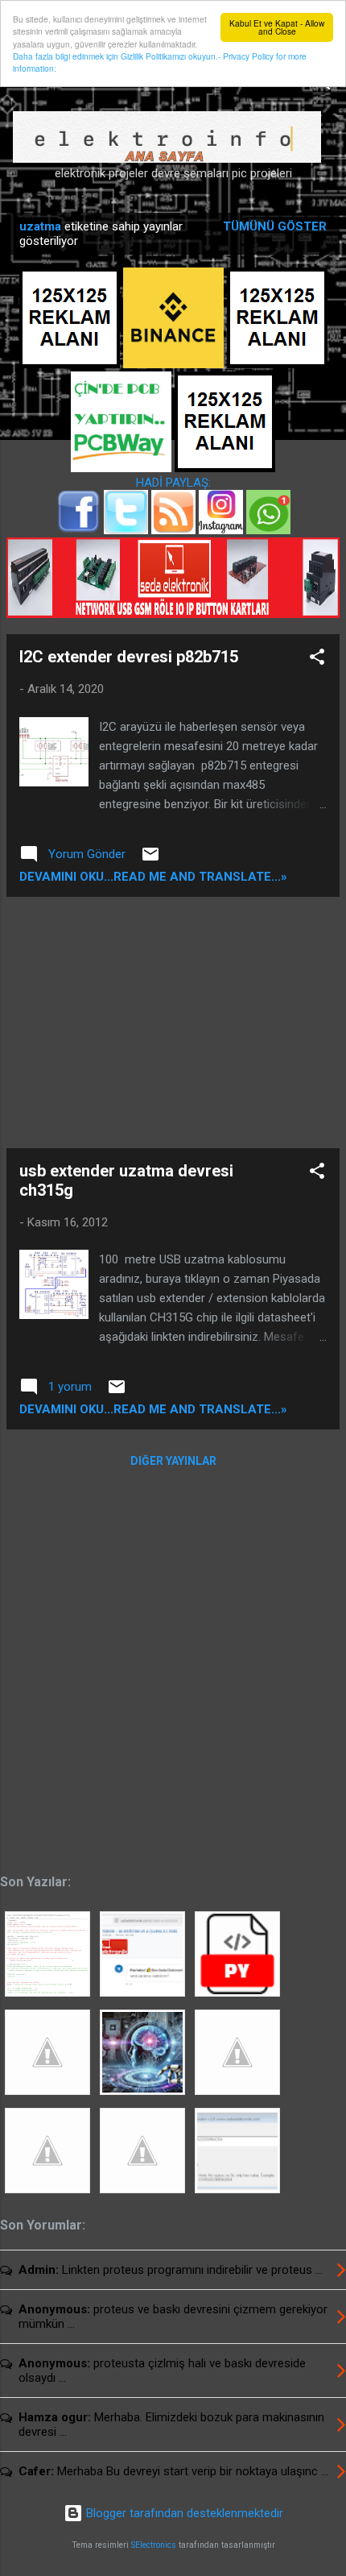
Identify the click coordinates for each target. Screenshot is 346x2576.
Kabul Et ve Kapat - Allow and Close (277, 27)
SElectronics (154, 2545)
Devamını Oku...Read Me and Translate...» (153, 877)
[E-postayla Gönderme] (150, 860)
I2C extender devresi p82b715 (129, 657)
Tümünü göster (275, 226)
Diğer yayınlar (173, 1461)
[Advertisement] (173, 1023)
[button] (317, 660)
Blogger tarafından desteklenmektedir (183, 2513)
